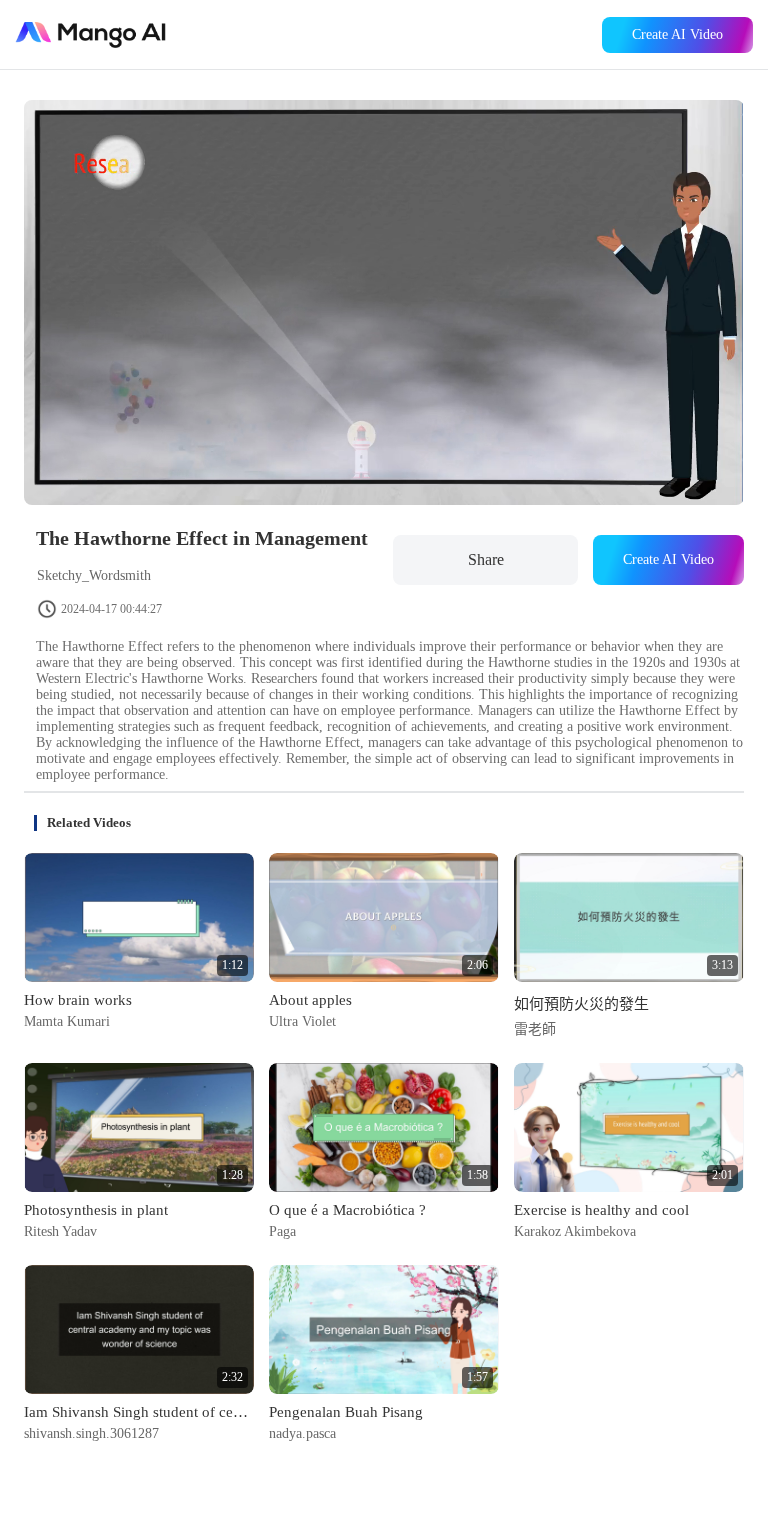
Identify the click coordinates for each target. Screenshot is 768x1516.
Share (486, 559)
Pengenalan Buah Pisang (346, 1412)
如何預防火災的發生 (581, 1004)
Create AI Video (677, 34)
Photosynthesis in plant (96, 1210)
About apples (310, 1000)
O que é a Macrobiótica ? (347, 1210)
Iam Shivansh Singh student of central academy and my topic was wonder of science (139, 1412)
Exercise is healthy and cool (601, 1210)
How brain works (78, 1000)
